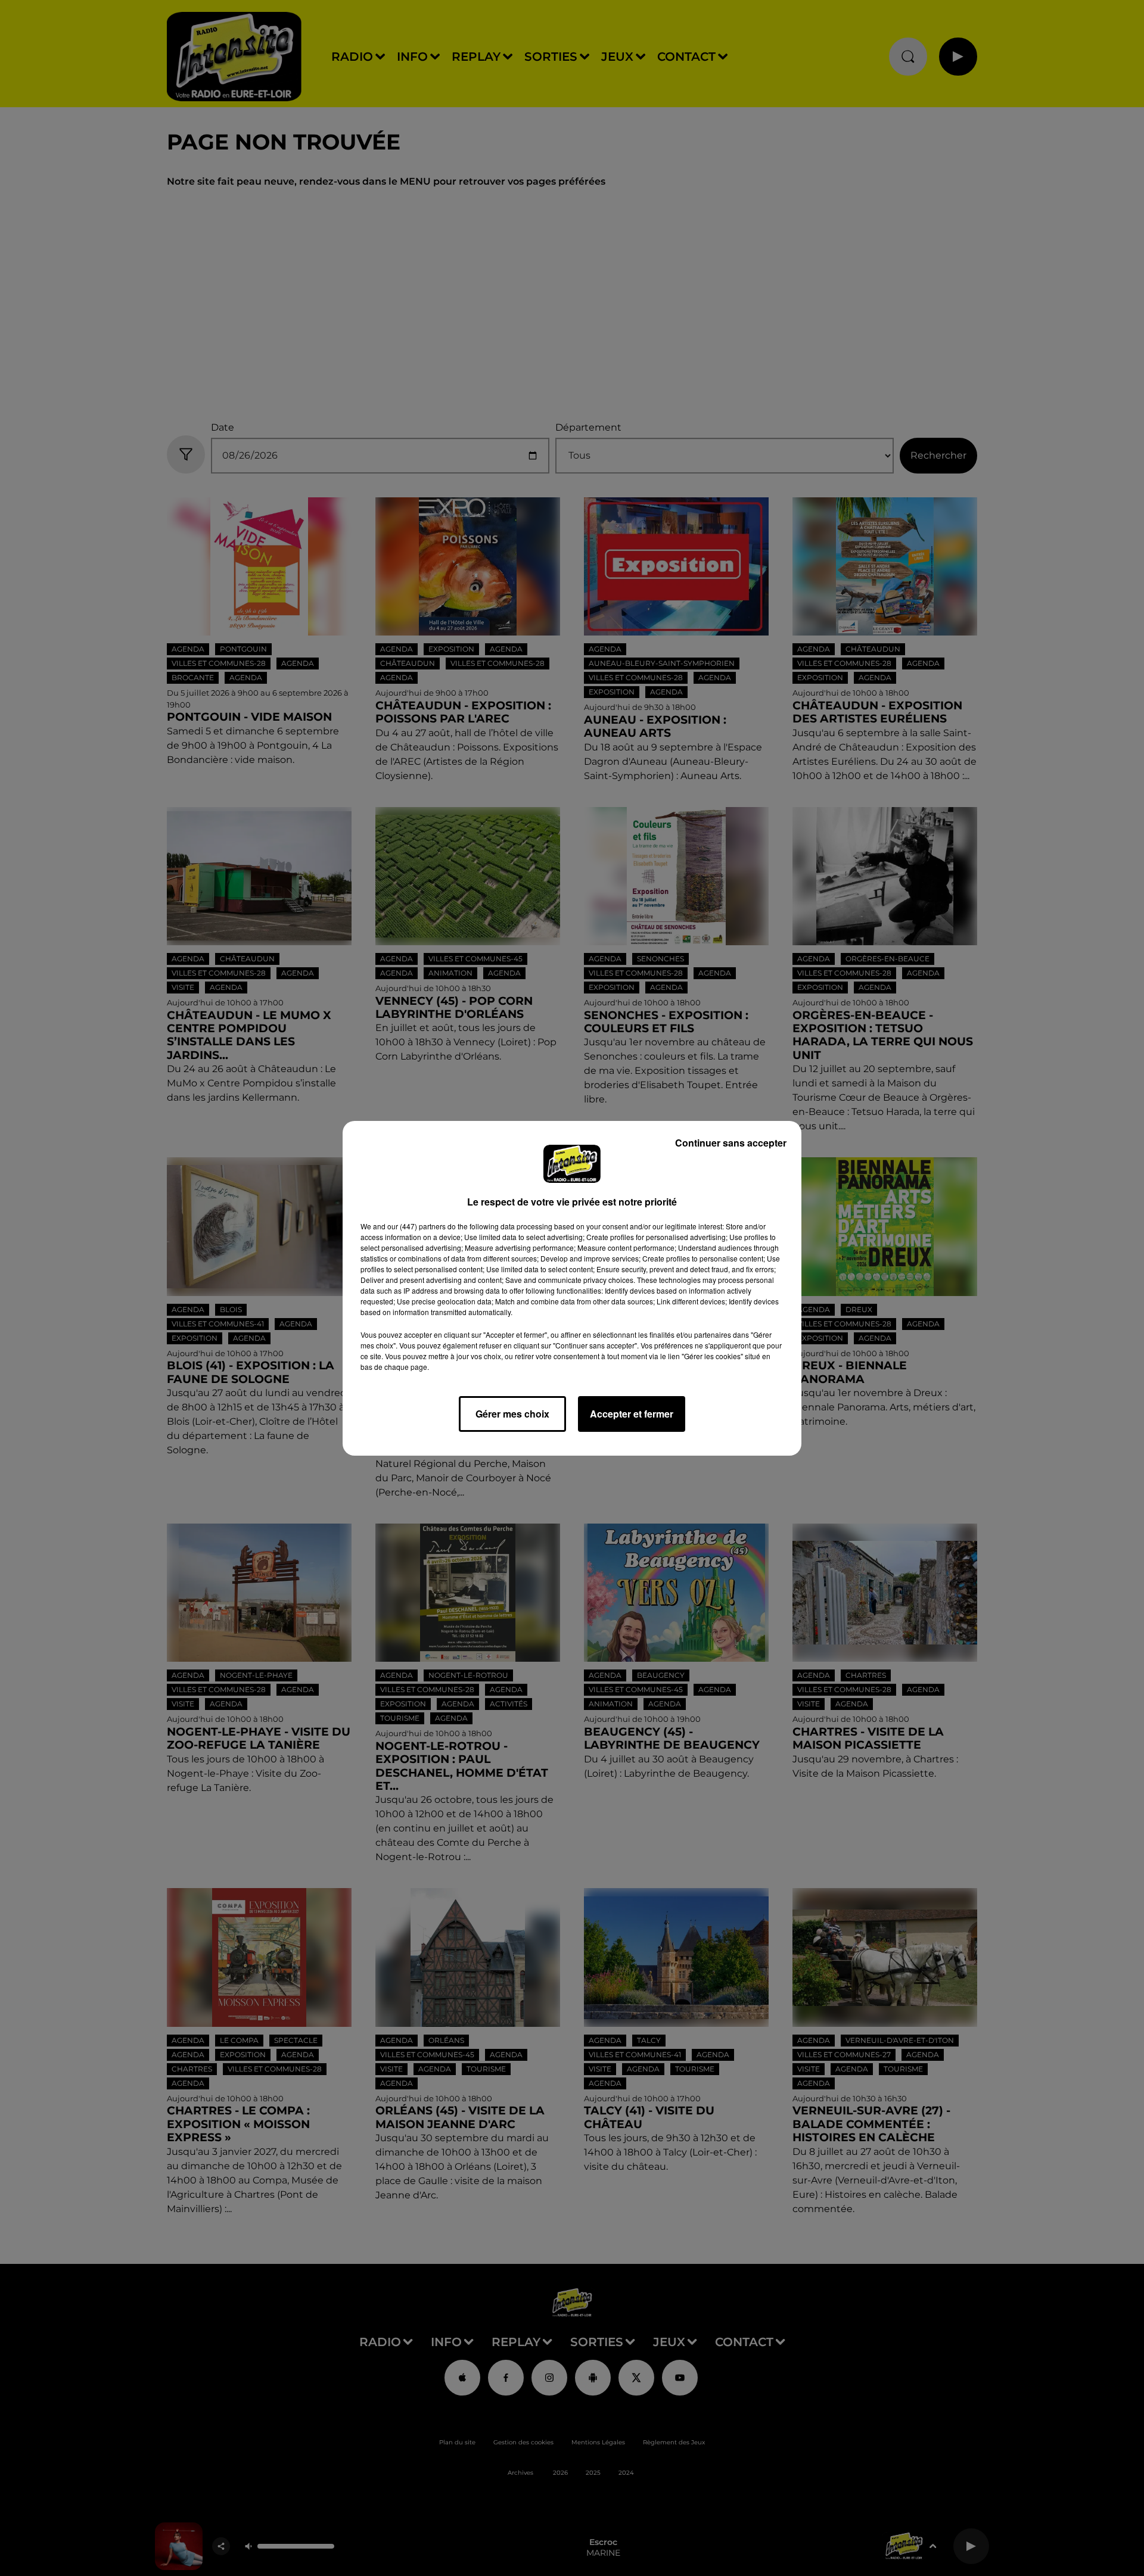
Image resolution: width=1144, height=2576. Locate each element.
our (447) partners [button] (416, 1226)
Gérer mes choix (512, 1414)
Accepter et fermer (632, 1414)
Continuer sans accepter (731, 1143)
